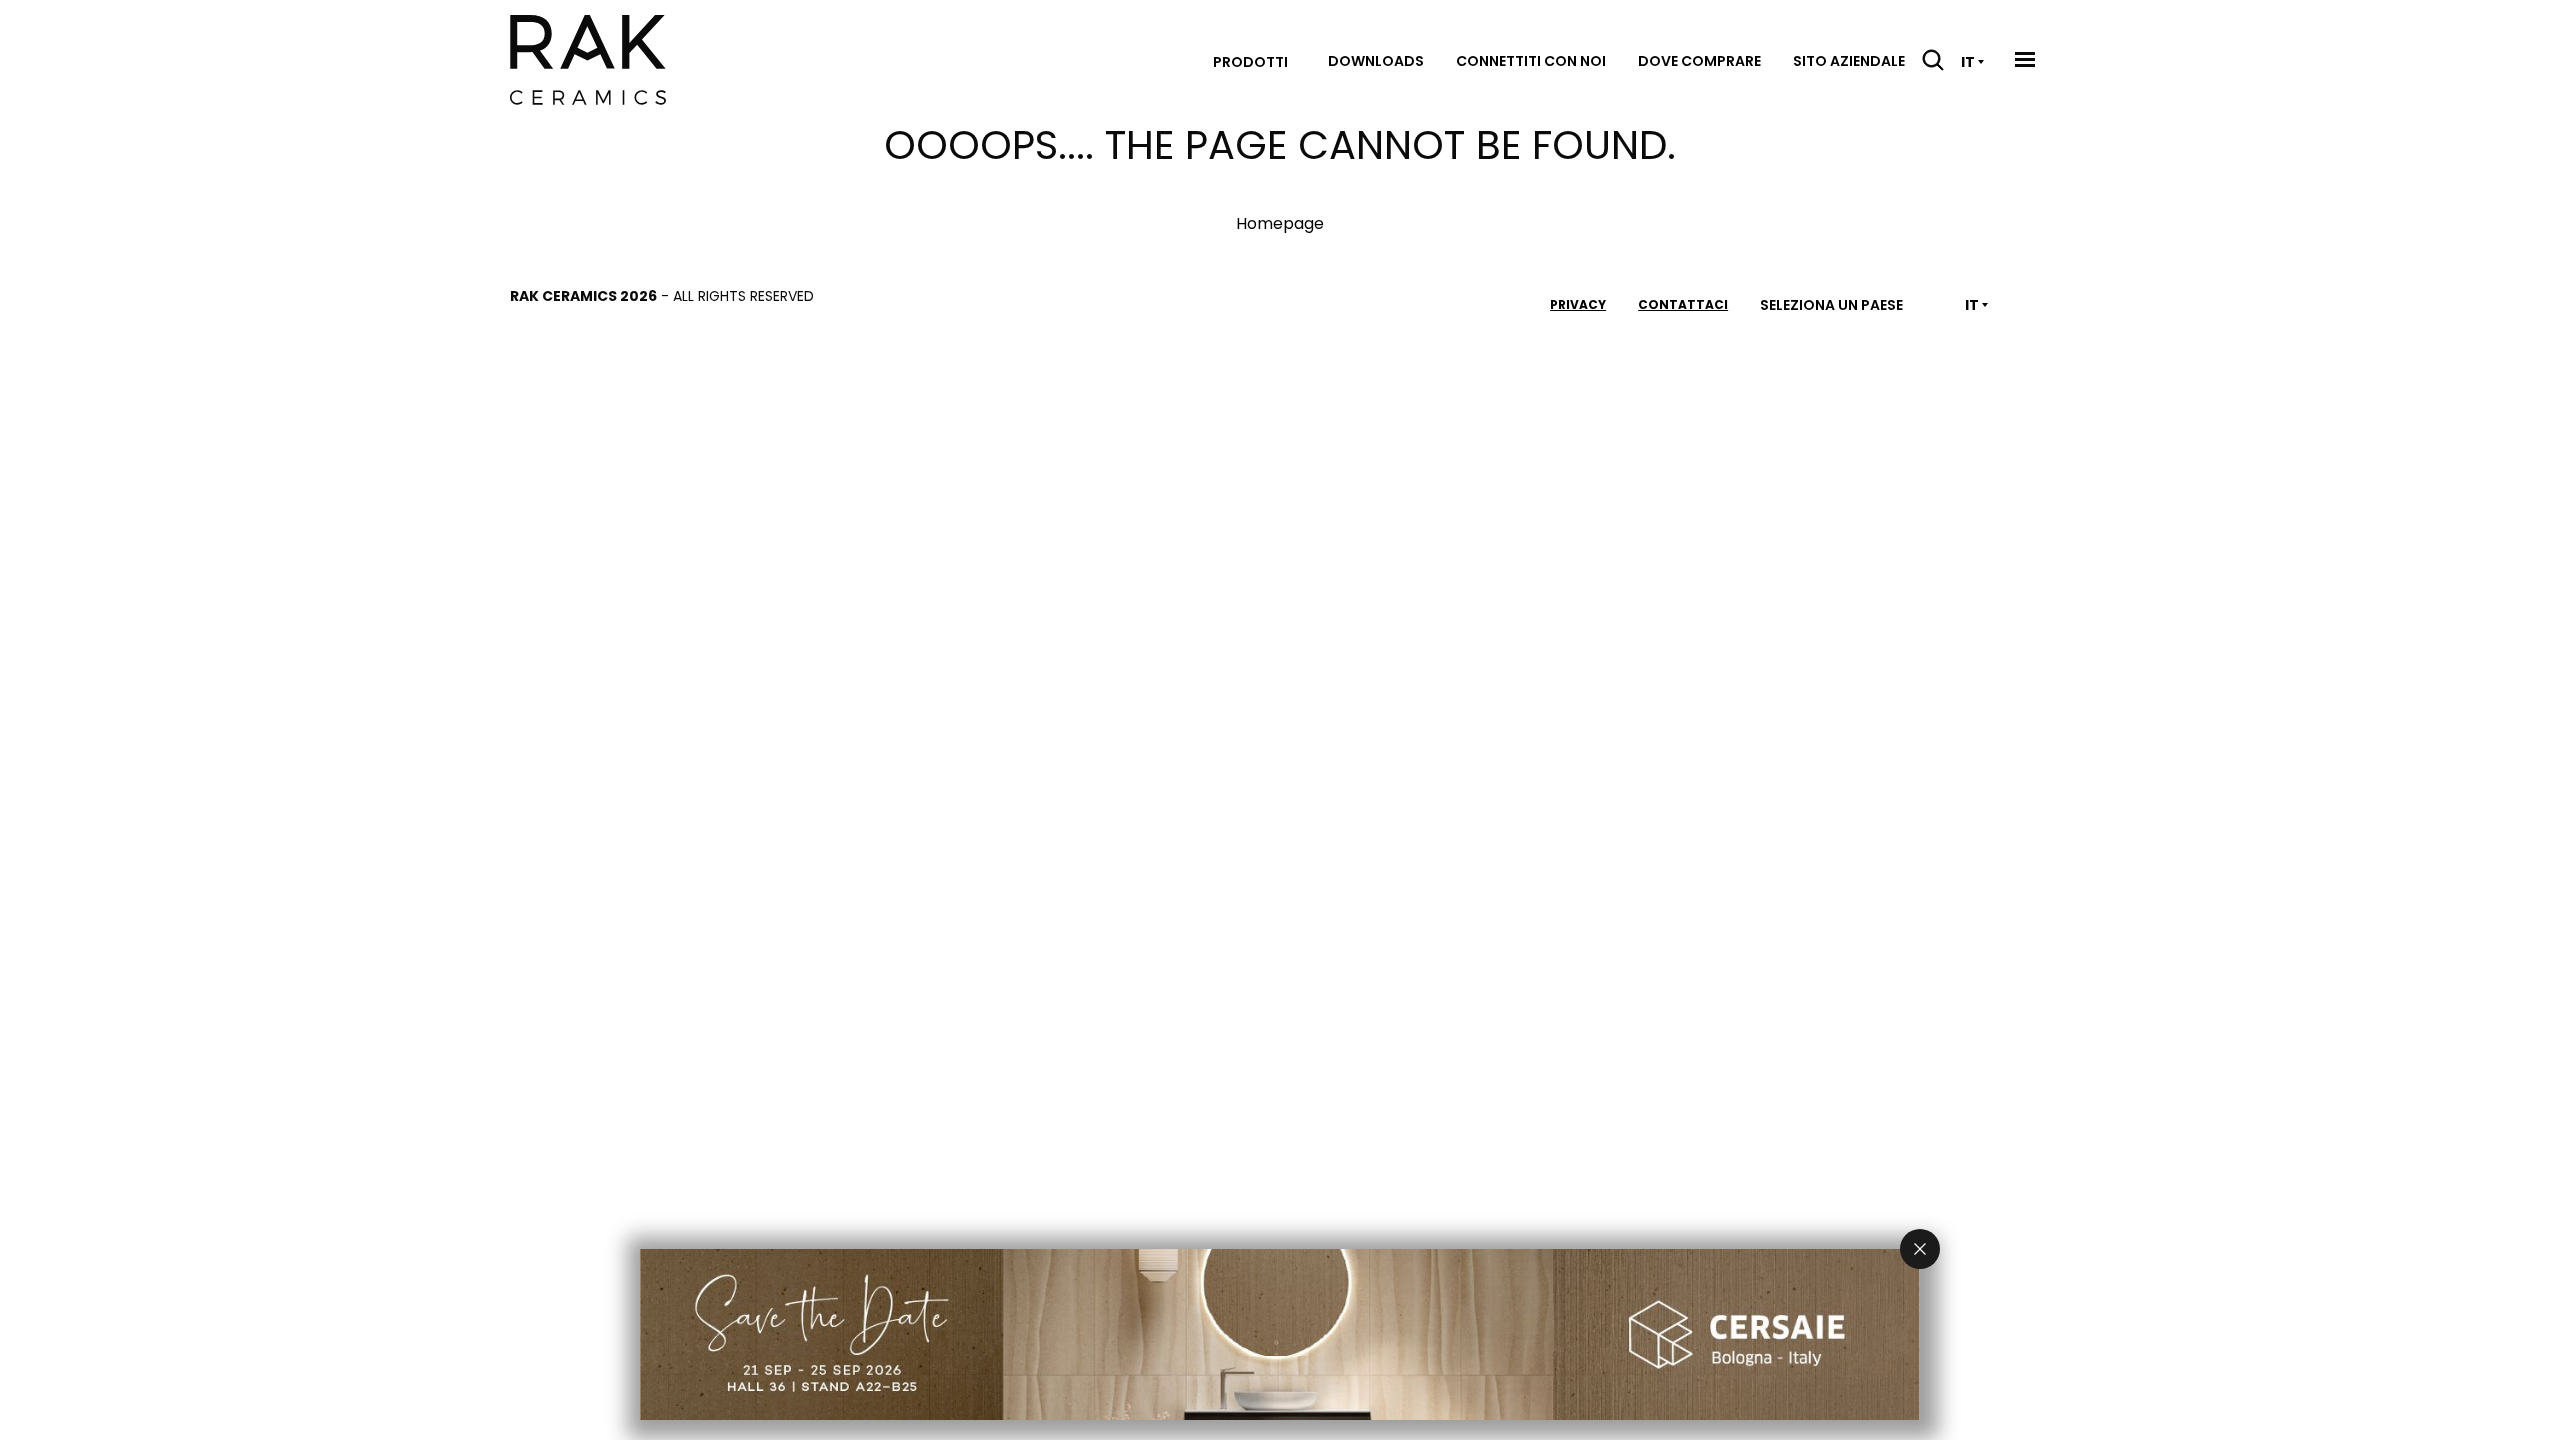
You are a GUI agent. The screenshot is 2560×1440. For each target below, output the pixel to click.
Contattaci (1683, 304)
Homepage (1280, 223)
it (1968, 62)
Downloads (1376, 61)
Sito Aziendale (1849, 61)
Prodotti (1250, 62)
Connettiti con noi (1531, 61)
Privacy (1578, 304)
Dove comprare (1699, 61)
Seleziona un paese (1831, 305)
